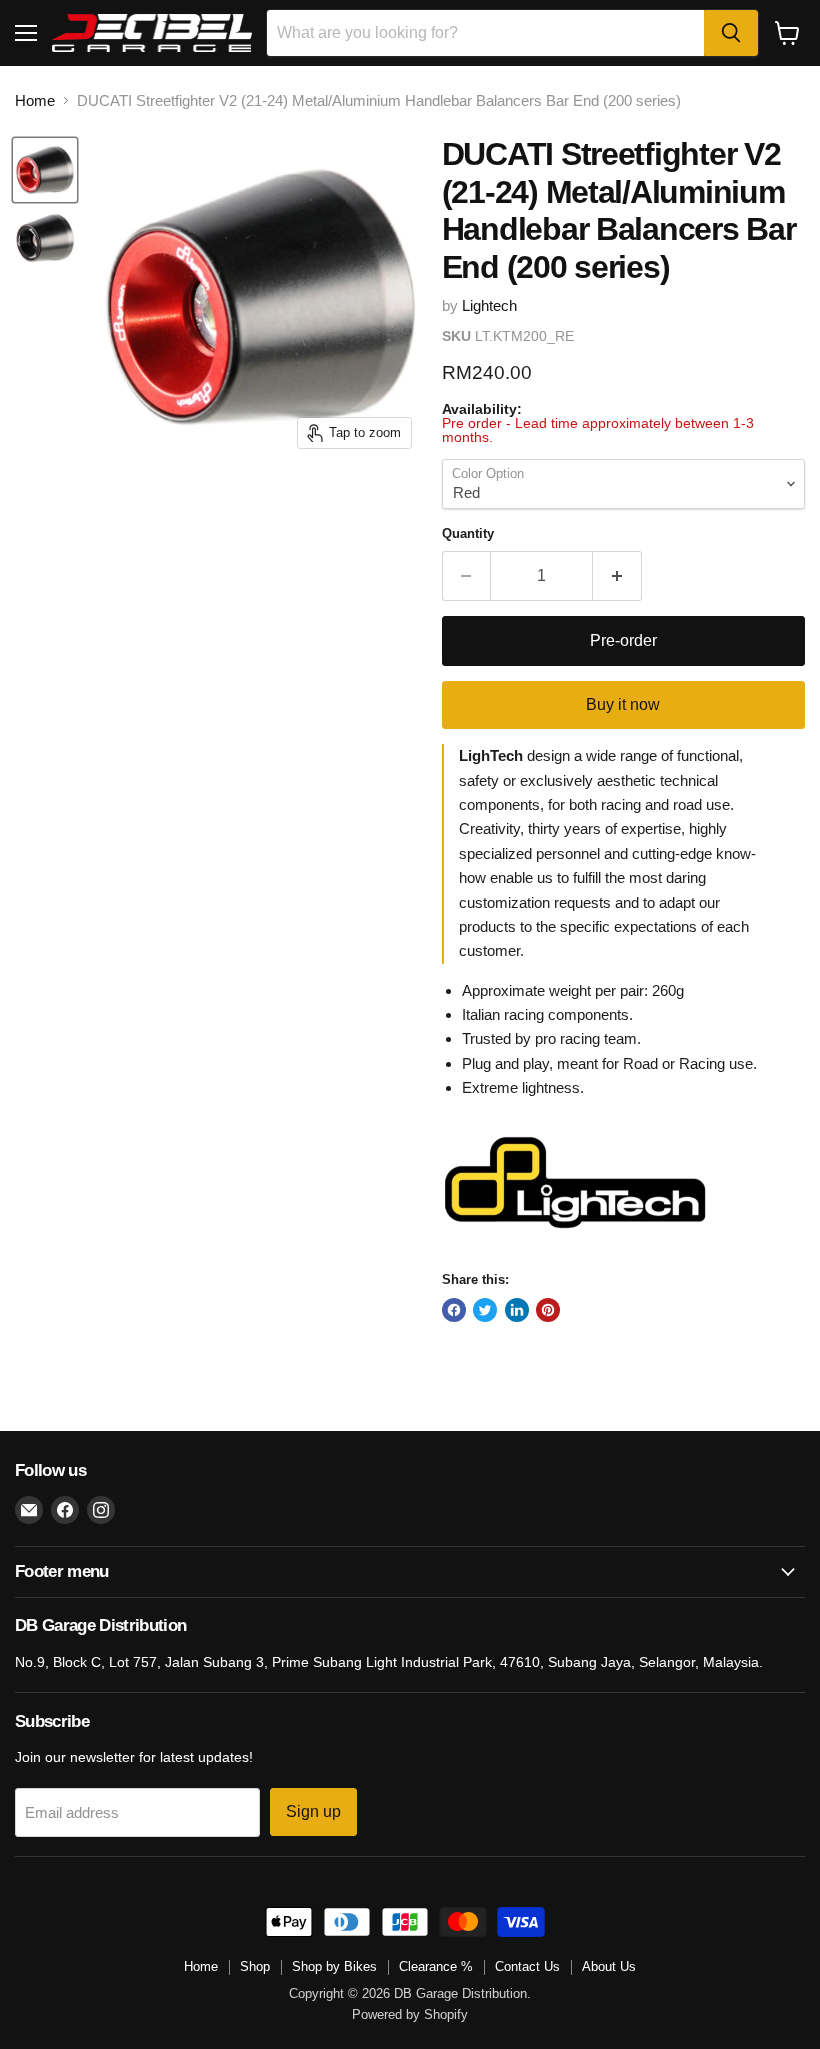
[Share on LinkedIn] (517, 1310)
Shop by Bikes (334, 1966)
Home (35, 100)
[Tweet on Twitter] (485, 1310)
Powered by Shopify (410, 2014)
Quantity (468, 533)
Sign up (313, 1811)
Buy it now (623, 704)
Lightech (489, 305)
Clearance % (436, 1966)
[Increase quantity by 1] (617, 576)
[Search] (731, 33)
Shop (255, 1966)
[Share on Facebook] (454, 1310)
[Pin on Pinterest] (548, 1310)
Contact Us (527, 1966)
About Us (609, 1966)
